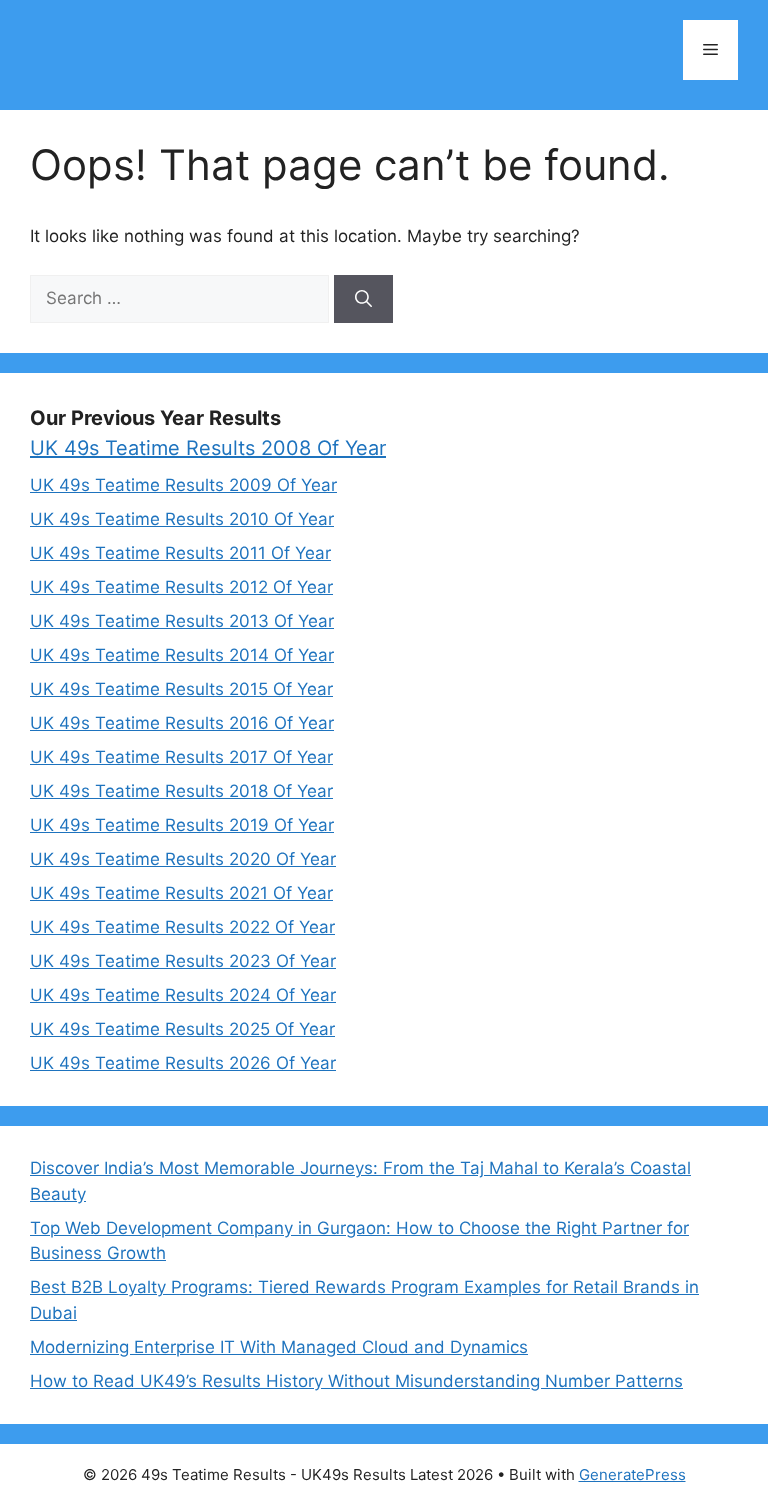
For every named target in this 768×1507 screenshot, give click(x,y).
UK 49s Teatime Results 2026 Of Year (183, 1063)
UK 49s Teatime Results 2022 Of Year (182, 927)
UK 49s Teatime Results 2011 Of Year (180, 553)
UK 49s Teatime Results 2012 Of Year (181, 587)
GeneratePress (632, 1474)
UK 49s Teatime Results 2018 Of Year (181, 791)
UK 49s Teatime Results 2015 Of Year (181, 689)
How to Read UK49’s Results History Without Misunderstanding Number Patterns (356, 1381)
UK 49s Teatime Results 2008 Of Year (208, 448)
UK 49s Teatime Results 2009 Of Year (183, 485)
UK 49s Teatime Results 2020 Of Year (183, 859)
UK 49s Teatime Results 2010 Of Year (182, 519)
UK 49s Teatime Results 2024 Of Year (183, 995)
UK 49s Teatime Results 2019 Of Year (182, 825)
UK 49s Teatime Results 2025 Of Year (182, 1029)
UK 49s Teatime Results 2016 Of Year (182, 723)
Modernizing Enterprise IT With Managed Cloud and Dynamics (279, 1347)
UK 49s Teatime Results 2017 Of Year (181, 757)
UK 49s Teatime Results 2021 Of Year (181, 893)
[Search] (363, 299)
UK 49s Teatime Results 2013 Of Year (182, 621)
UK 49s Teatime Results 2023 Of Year (183, 961)
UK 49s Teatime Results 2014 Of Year (182, 655)
